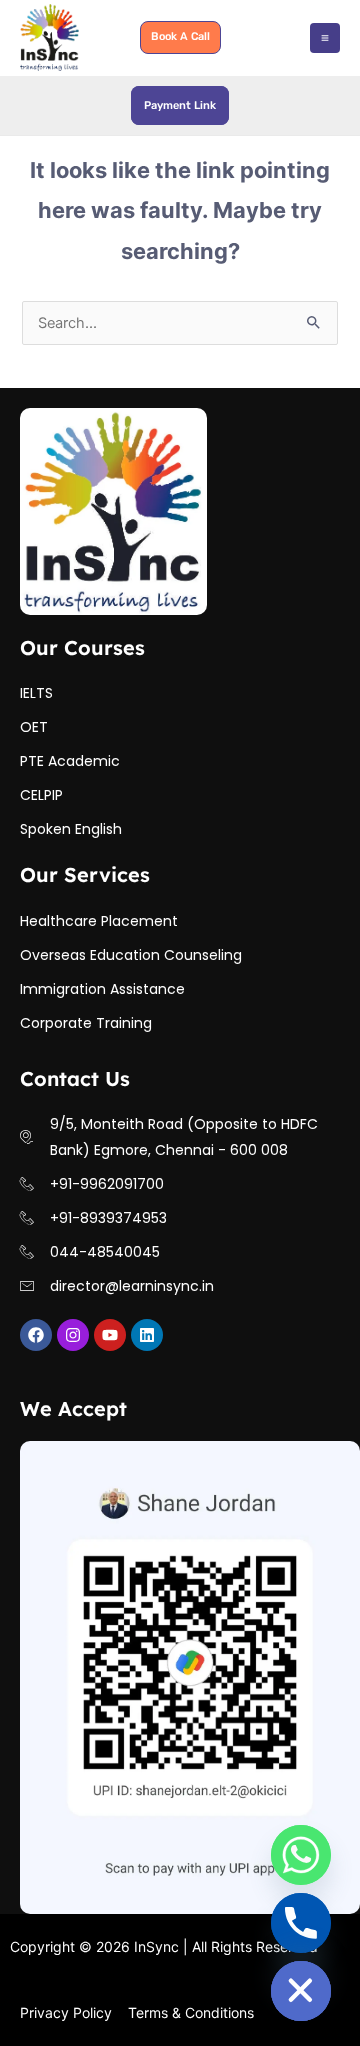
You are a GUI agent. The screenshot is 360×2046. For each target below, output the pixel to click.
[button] (180, 37)
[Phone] (301, 1923)
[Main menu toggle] (325, 38)
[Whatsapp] (301, 1855)
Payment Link (180, 105)
